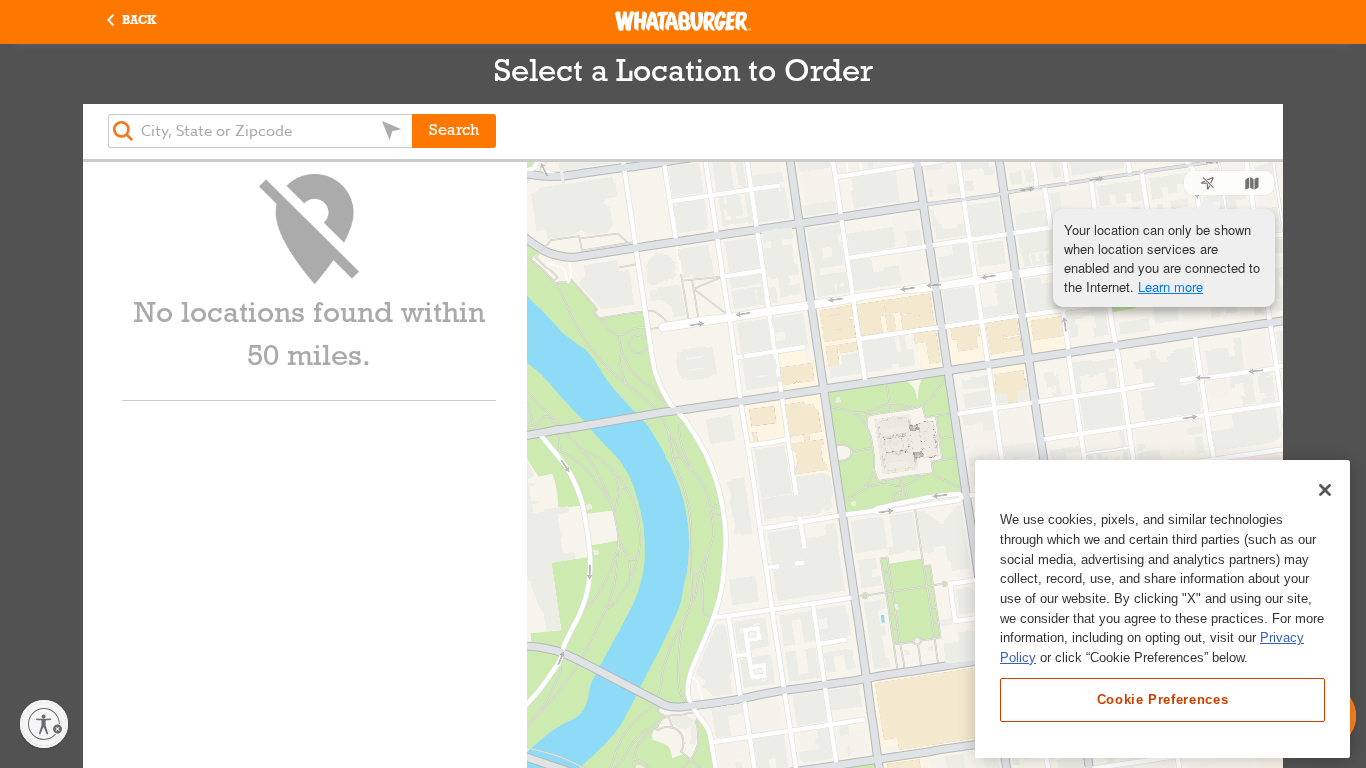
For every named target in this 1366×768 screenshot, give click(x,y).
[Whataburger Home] (683, 21)
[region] (1162, 609)
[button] (131, 21)
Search (454, 131)
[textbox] (260, 131)
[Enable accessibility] (44, 724)
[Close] (1325, 490)
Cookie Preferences (1163, 699)
